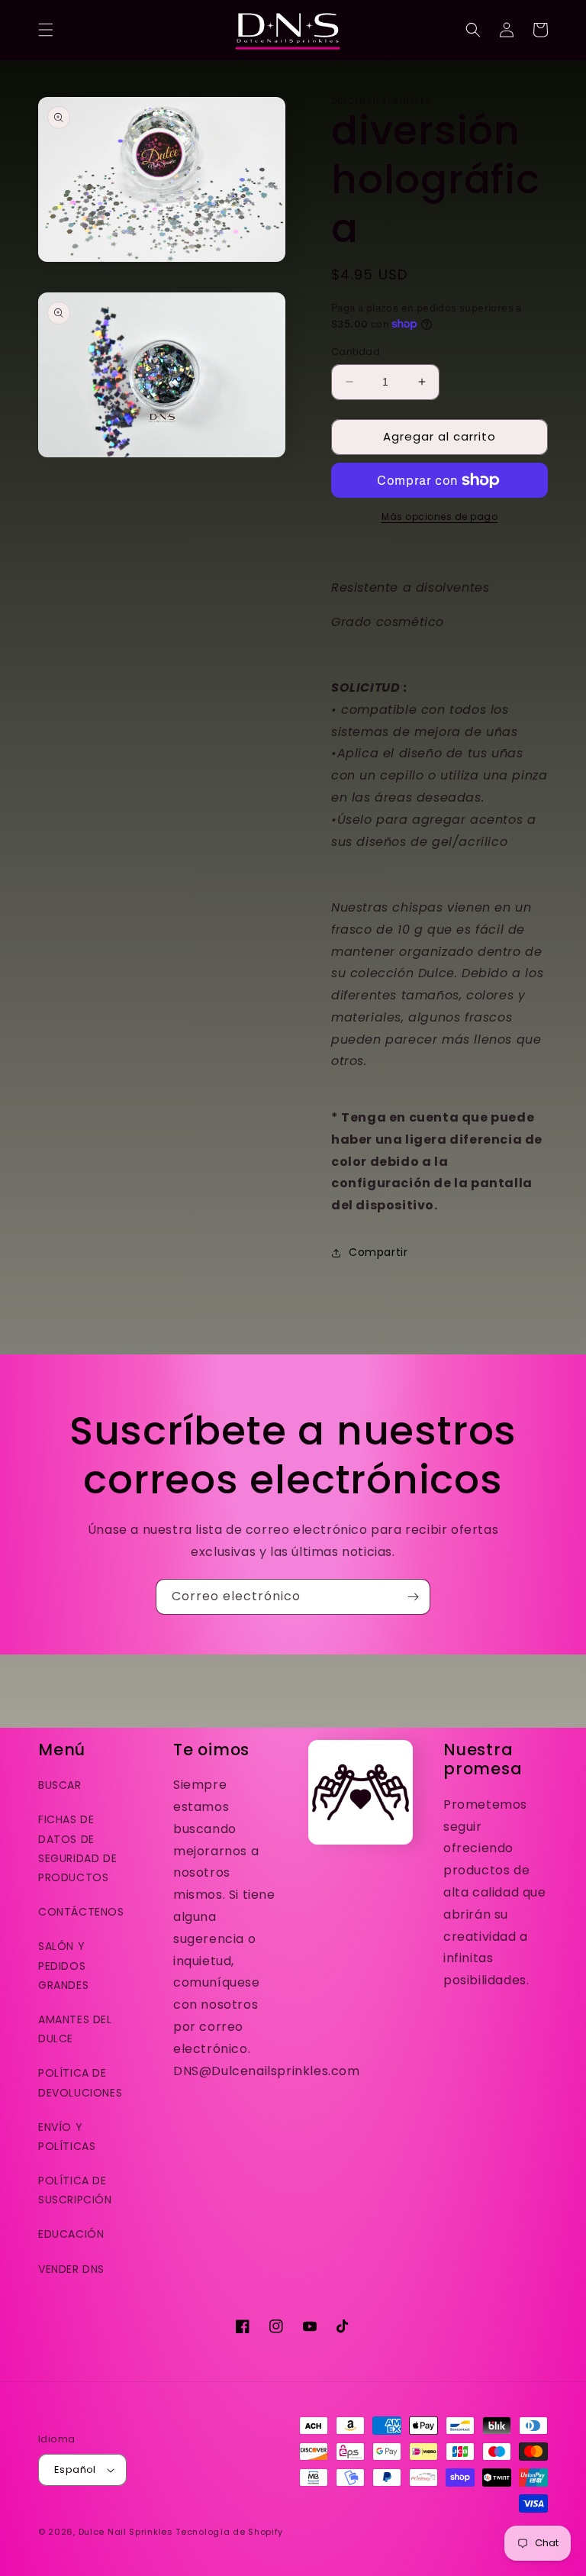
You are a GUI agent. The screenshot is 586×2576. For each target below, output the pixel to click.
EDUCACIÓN (71, 2234)
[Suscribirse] (413, 1597)
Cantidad (356, 352)
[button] (46, 30)
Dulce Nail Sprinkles (126, 2532)
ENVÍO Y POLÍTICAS (67, 2137)
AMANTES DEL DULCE (75, 2029)
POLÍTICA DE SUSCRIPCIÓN (75, 2190)
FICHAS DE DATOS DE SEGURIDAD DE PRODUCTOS (77, 1848)
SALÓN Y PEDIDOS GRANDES (63, 1965)
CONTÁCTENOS (81, 1912)
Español (75, 2469)
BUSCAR (60, 1785)
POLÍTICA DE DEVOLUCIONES (80, 2082)
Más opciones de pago (439, 516)
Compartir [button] (378, 1252)
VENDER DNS (71, 2269)
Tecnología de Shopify (229, 2532)
